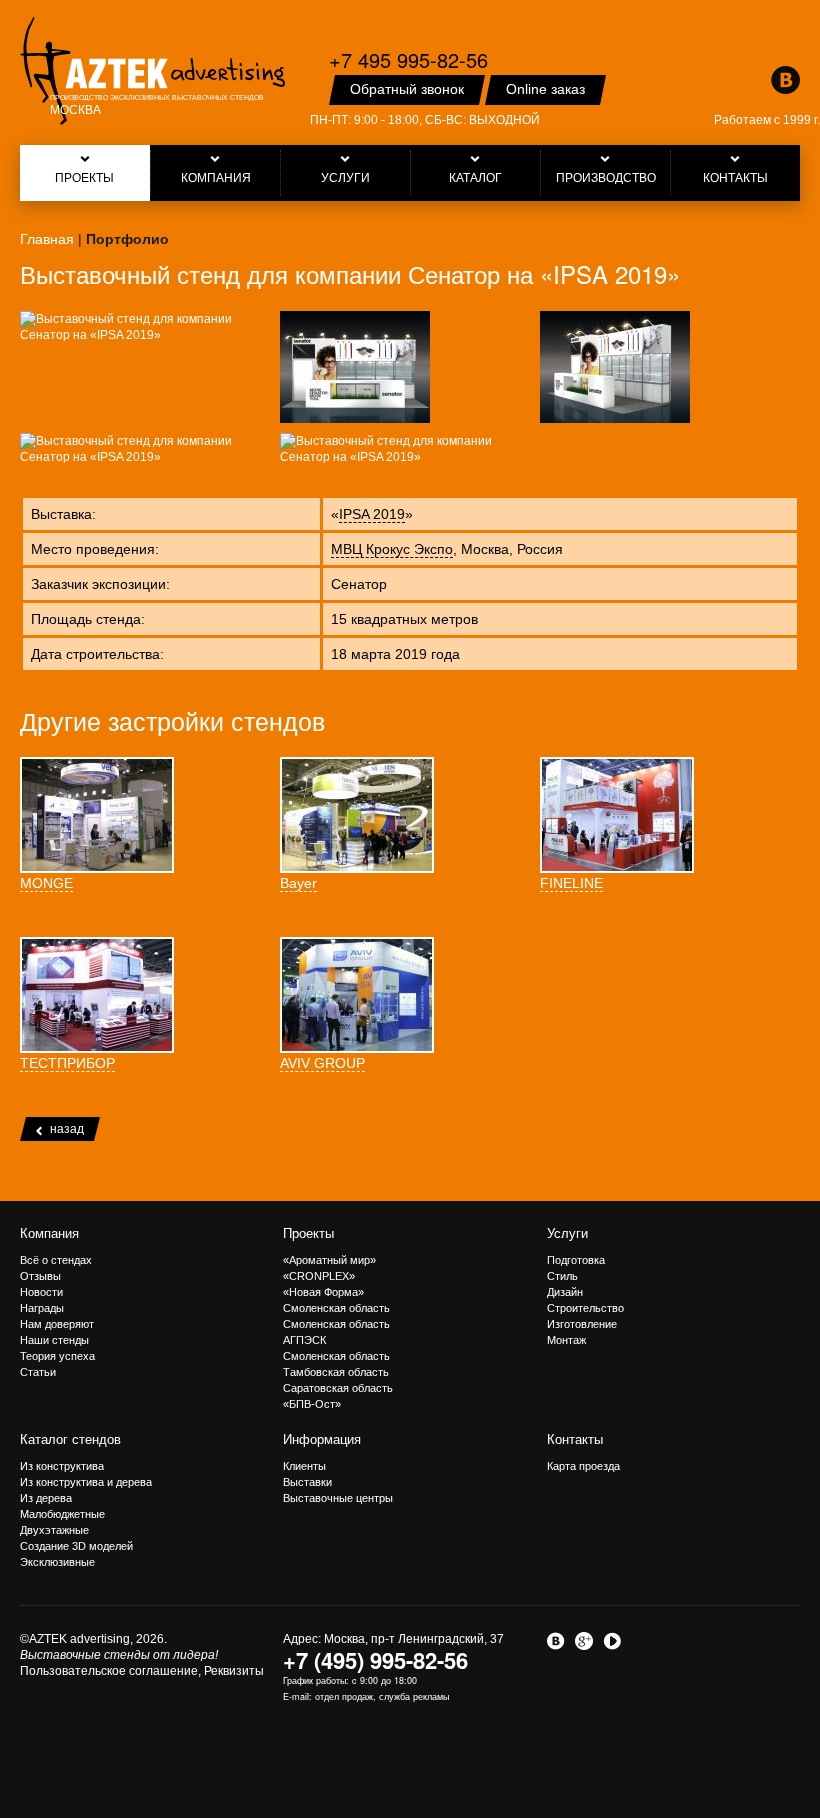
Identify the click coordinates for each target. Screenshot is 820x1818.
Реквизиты (234, 1671)
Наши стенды (54, 1340)
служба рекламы (414, 1696)
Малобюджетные (62, 1514)
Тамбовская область (336, 1372)
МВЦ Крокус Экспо (392, 549)
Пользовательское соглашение (109, 1671)
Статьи (38, 1372)
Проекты (308, 1233)
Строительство (585, 1308)
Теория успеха (57, 1356)
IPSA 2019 (372, 514)
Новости (41, 1292)
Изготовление (582, 1324)
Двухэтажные (54, 1530)
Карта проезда (583, 1466)
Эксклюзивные (57, 1562)
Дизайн (565, 1292)
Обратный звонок (407, 89)
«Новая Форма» (323, 1292)
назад (67, 1129)
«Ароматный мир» (329, 1260)
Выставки (307, 1482)
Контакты (575, 1439)
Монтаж (566, 1340)
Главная (47, 239)
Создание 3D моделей (76, 1546)
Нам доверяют (57, 1324)
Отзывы (40, 1276)
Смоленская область (336, 1308)
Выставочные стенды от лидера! (119, 1655)
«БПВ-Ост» (312, 1404)
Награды (42, 1308)
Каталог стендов (70, 1439)
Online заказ (545, 89)
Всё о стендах (56, 1260)
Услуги (567, 1233)
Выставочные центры (338, 1498)
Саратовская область (338, 1388)
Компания (49, 1233)
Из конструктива (62, 1466)
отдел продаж (344, 1696)
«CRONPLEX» (319, 1276)
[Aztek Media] (152, 71)
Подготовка (576, 1260)
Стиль (562, 1276)
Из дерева (46, 1498)
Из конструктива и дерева (86, 1482)
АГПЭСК (304, 1340)
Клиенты (304, 1466)
